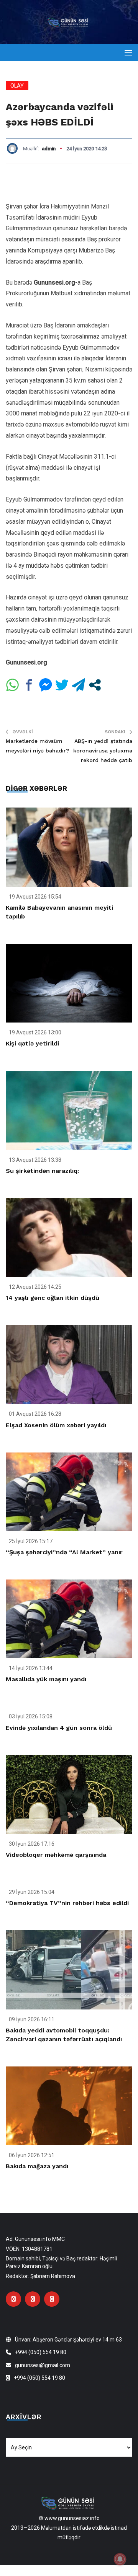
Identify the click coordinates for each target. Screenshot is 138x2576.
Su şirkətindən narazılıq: (42, 1171)
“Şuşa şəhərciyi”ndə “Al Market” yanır (64, 1552)
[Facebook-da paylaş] (29, 685)
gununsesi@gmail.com (43, 2365)
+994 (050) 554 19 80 (41, 2352)
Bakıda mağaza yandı (37, 2166)
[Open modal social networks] (95, 685)
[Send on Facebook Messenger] (45, 685)
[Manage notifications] (120, 2559)
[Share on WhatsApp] (12, 685)
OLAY (17, 86)
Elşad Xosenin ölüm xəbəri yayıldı (56, 1425)
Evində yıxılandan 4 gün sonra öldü (59, 1728)
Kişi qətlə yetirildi (32, 1043)
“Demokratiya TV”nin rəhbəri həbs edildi (67, 1903)
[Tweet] (62, 685)
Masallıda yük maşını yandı (46, 1679)
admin (49, 149)
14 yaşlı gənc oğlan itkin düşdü (53, 1298)
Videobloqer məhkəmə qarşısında (56, 1855)
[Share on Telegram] (78, 685)
